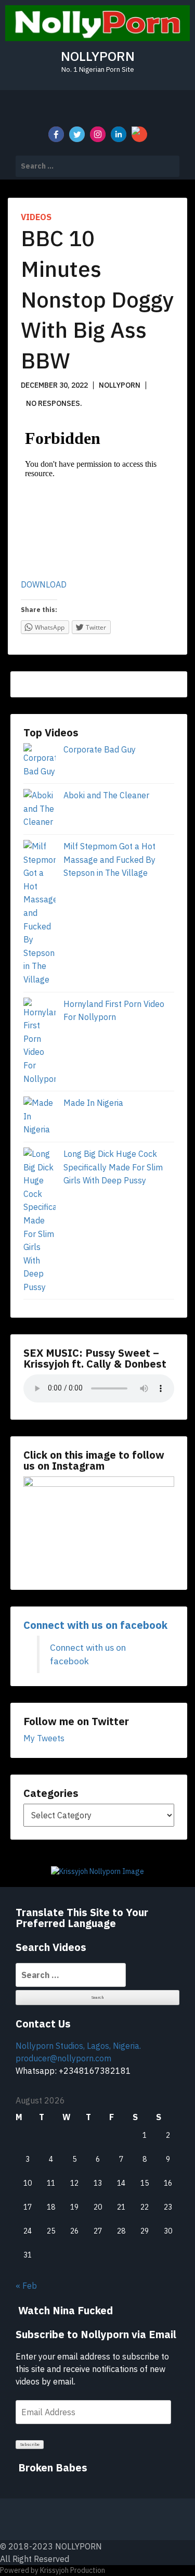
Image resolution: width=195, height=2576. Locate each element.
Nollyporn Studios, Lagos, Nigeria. (78, 2046)
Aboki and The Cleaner (106, 795)
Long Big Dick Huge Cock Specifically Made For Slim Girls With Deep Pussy (113, 1167)
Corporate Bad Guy (100, 749)
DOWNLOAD (44, 584)
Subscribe (30, 2444)
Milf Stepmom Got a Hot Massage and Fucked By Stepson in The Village (109, 859)
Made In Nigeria (93, 1103)
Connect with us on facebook (95, 1625)
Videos (36, 217)
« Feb (26, 2286)
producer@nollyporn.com (63, 2058)
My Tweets (44, 1738)
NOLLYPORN (98, 56)
